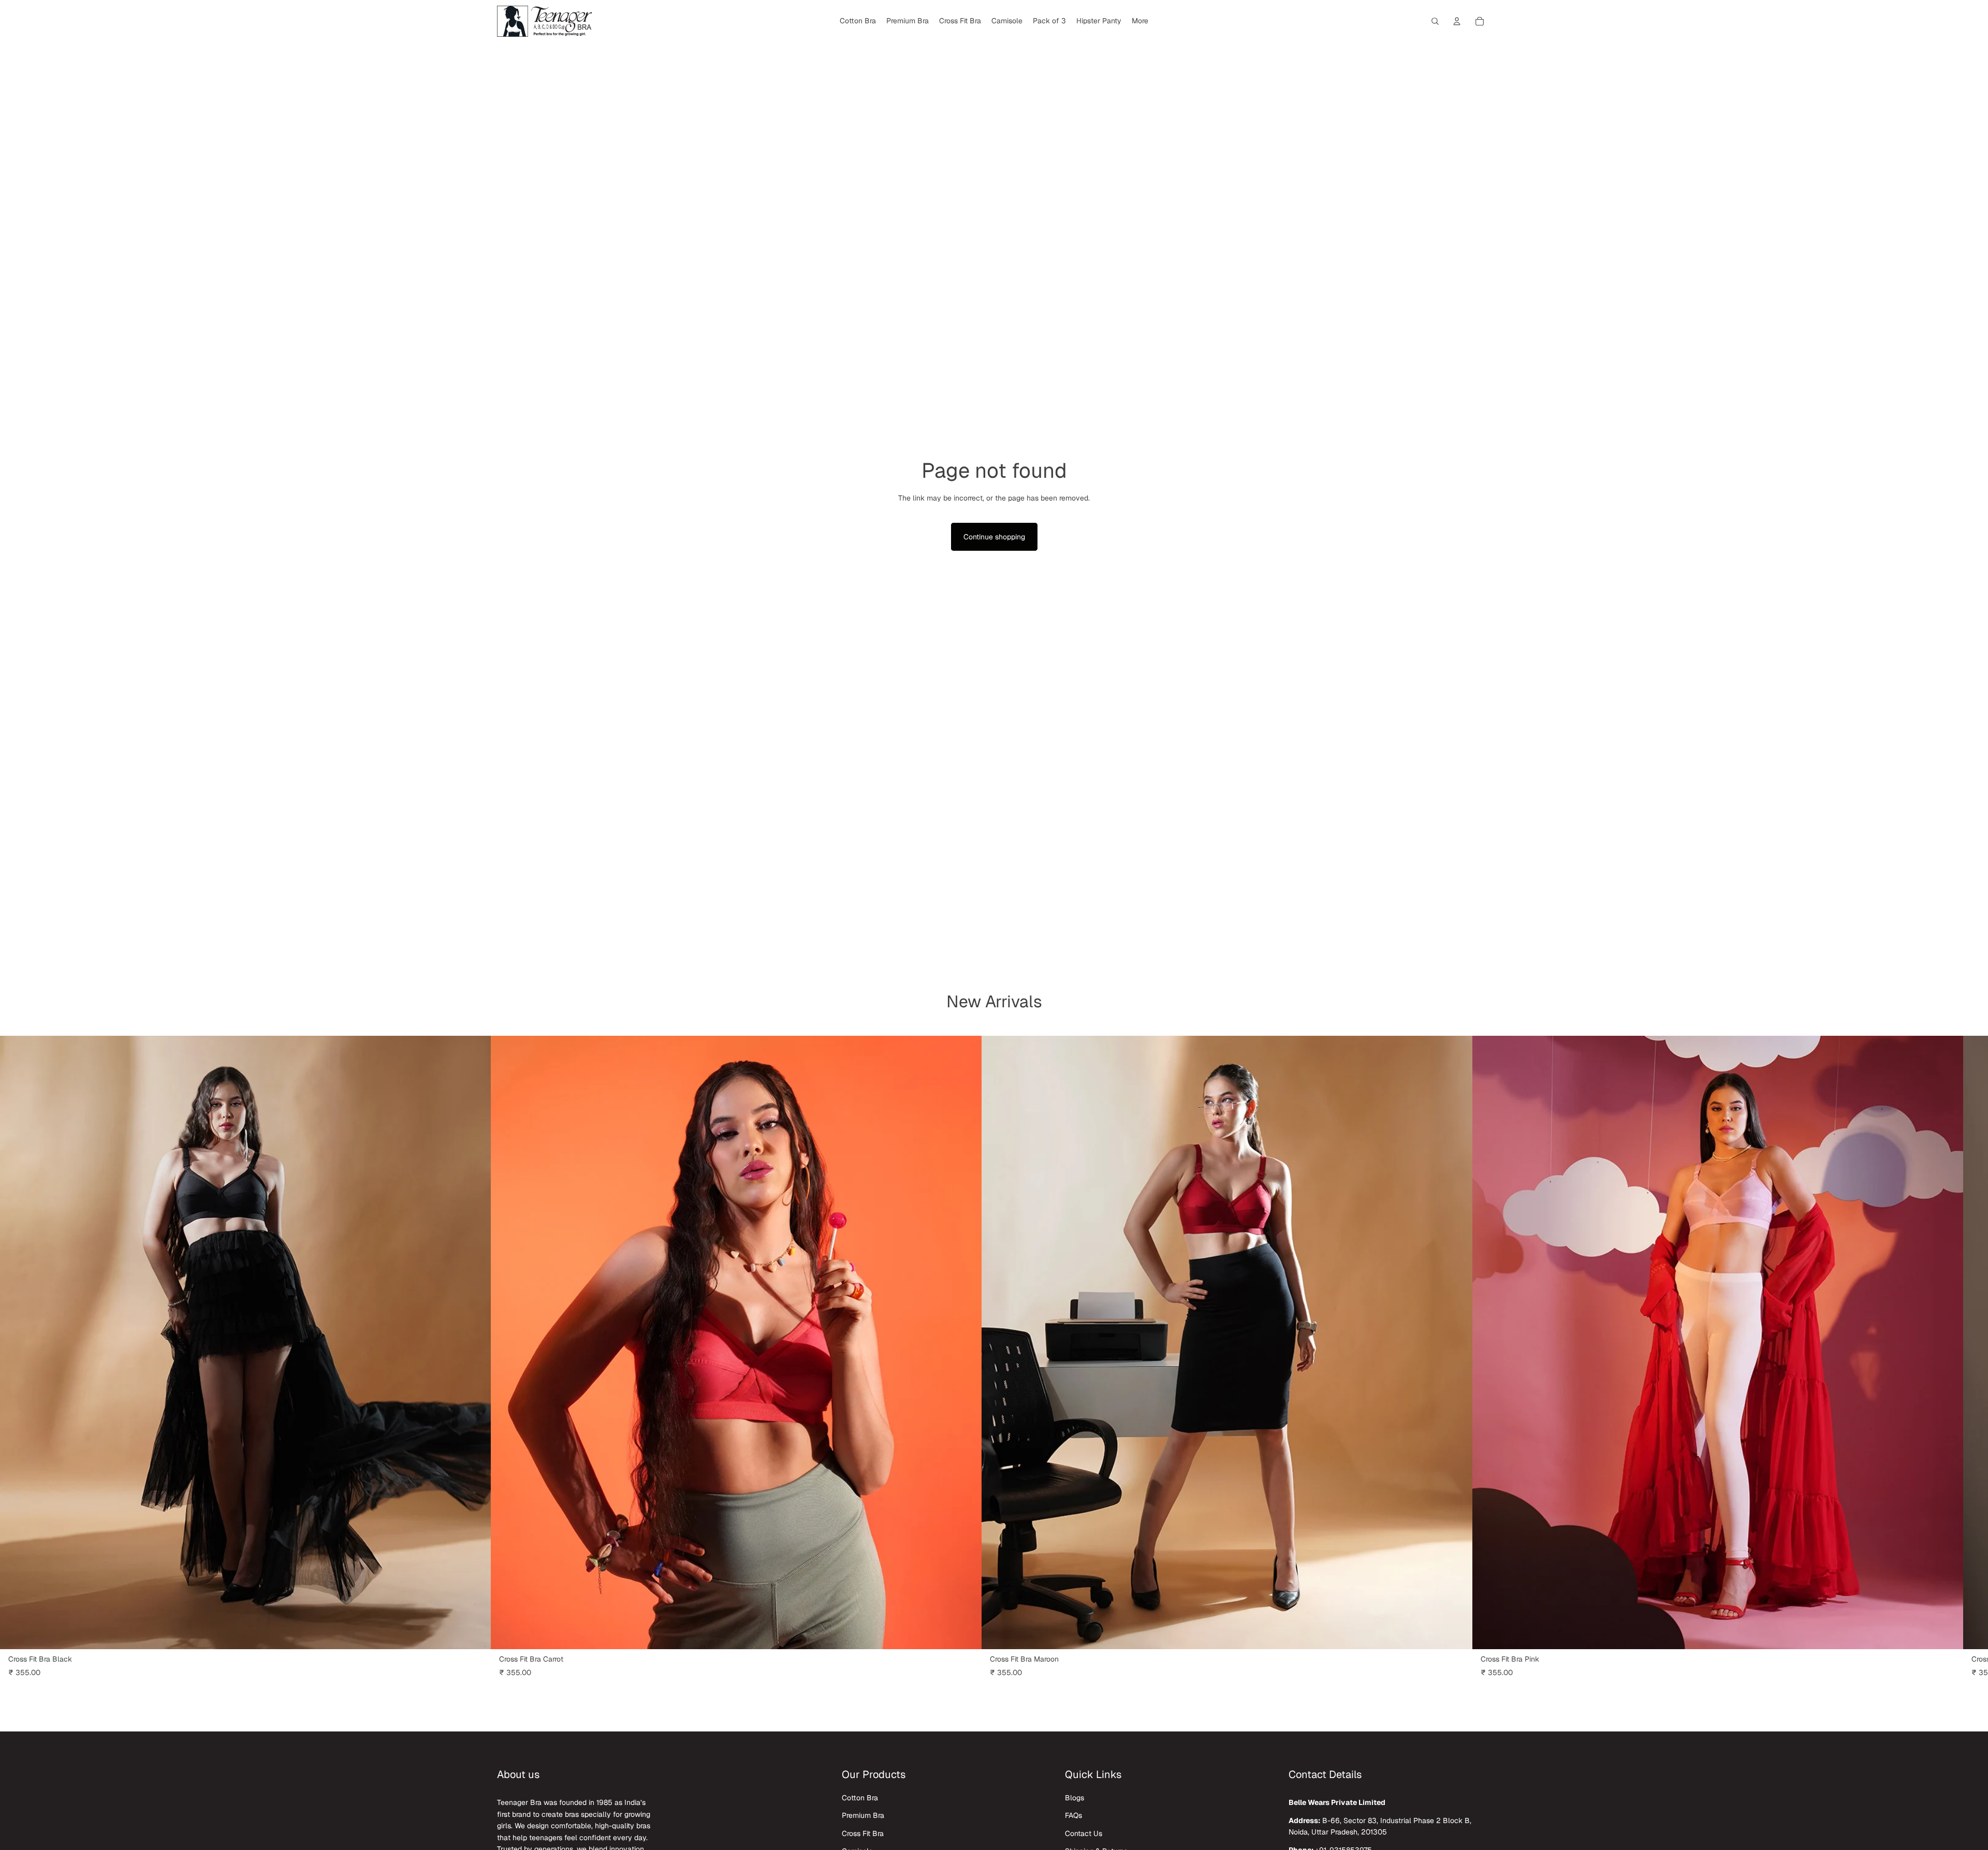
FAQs (1073, 1815)
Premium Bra (863, 1815)
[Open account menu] (1457, 21)
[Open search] (1435, 21)
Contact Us (1084, 1833)
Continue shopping (994, 537)
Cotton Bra (860, 1798)
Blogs (1075, 1798)
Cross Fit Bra (863, 1833)
